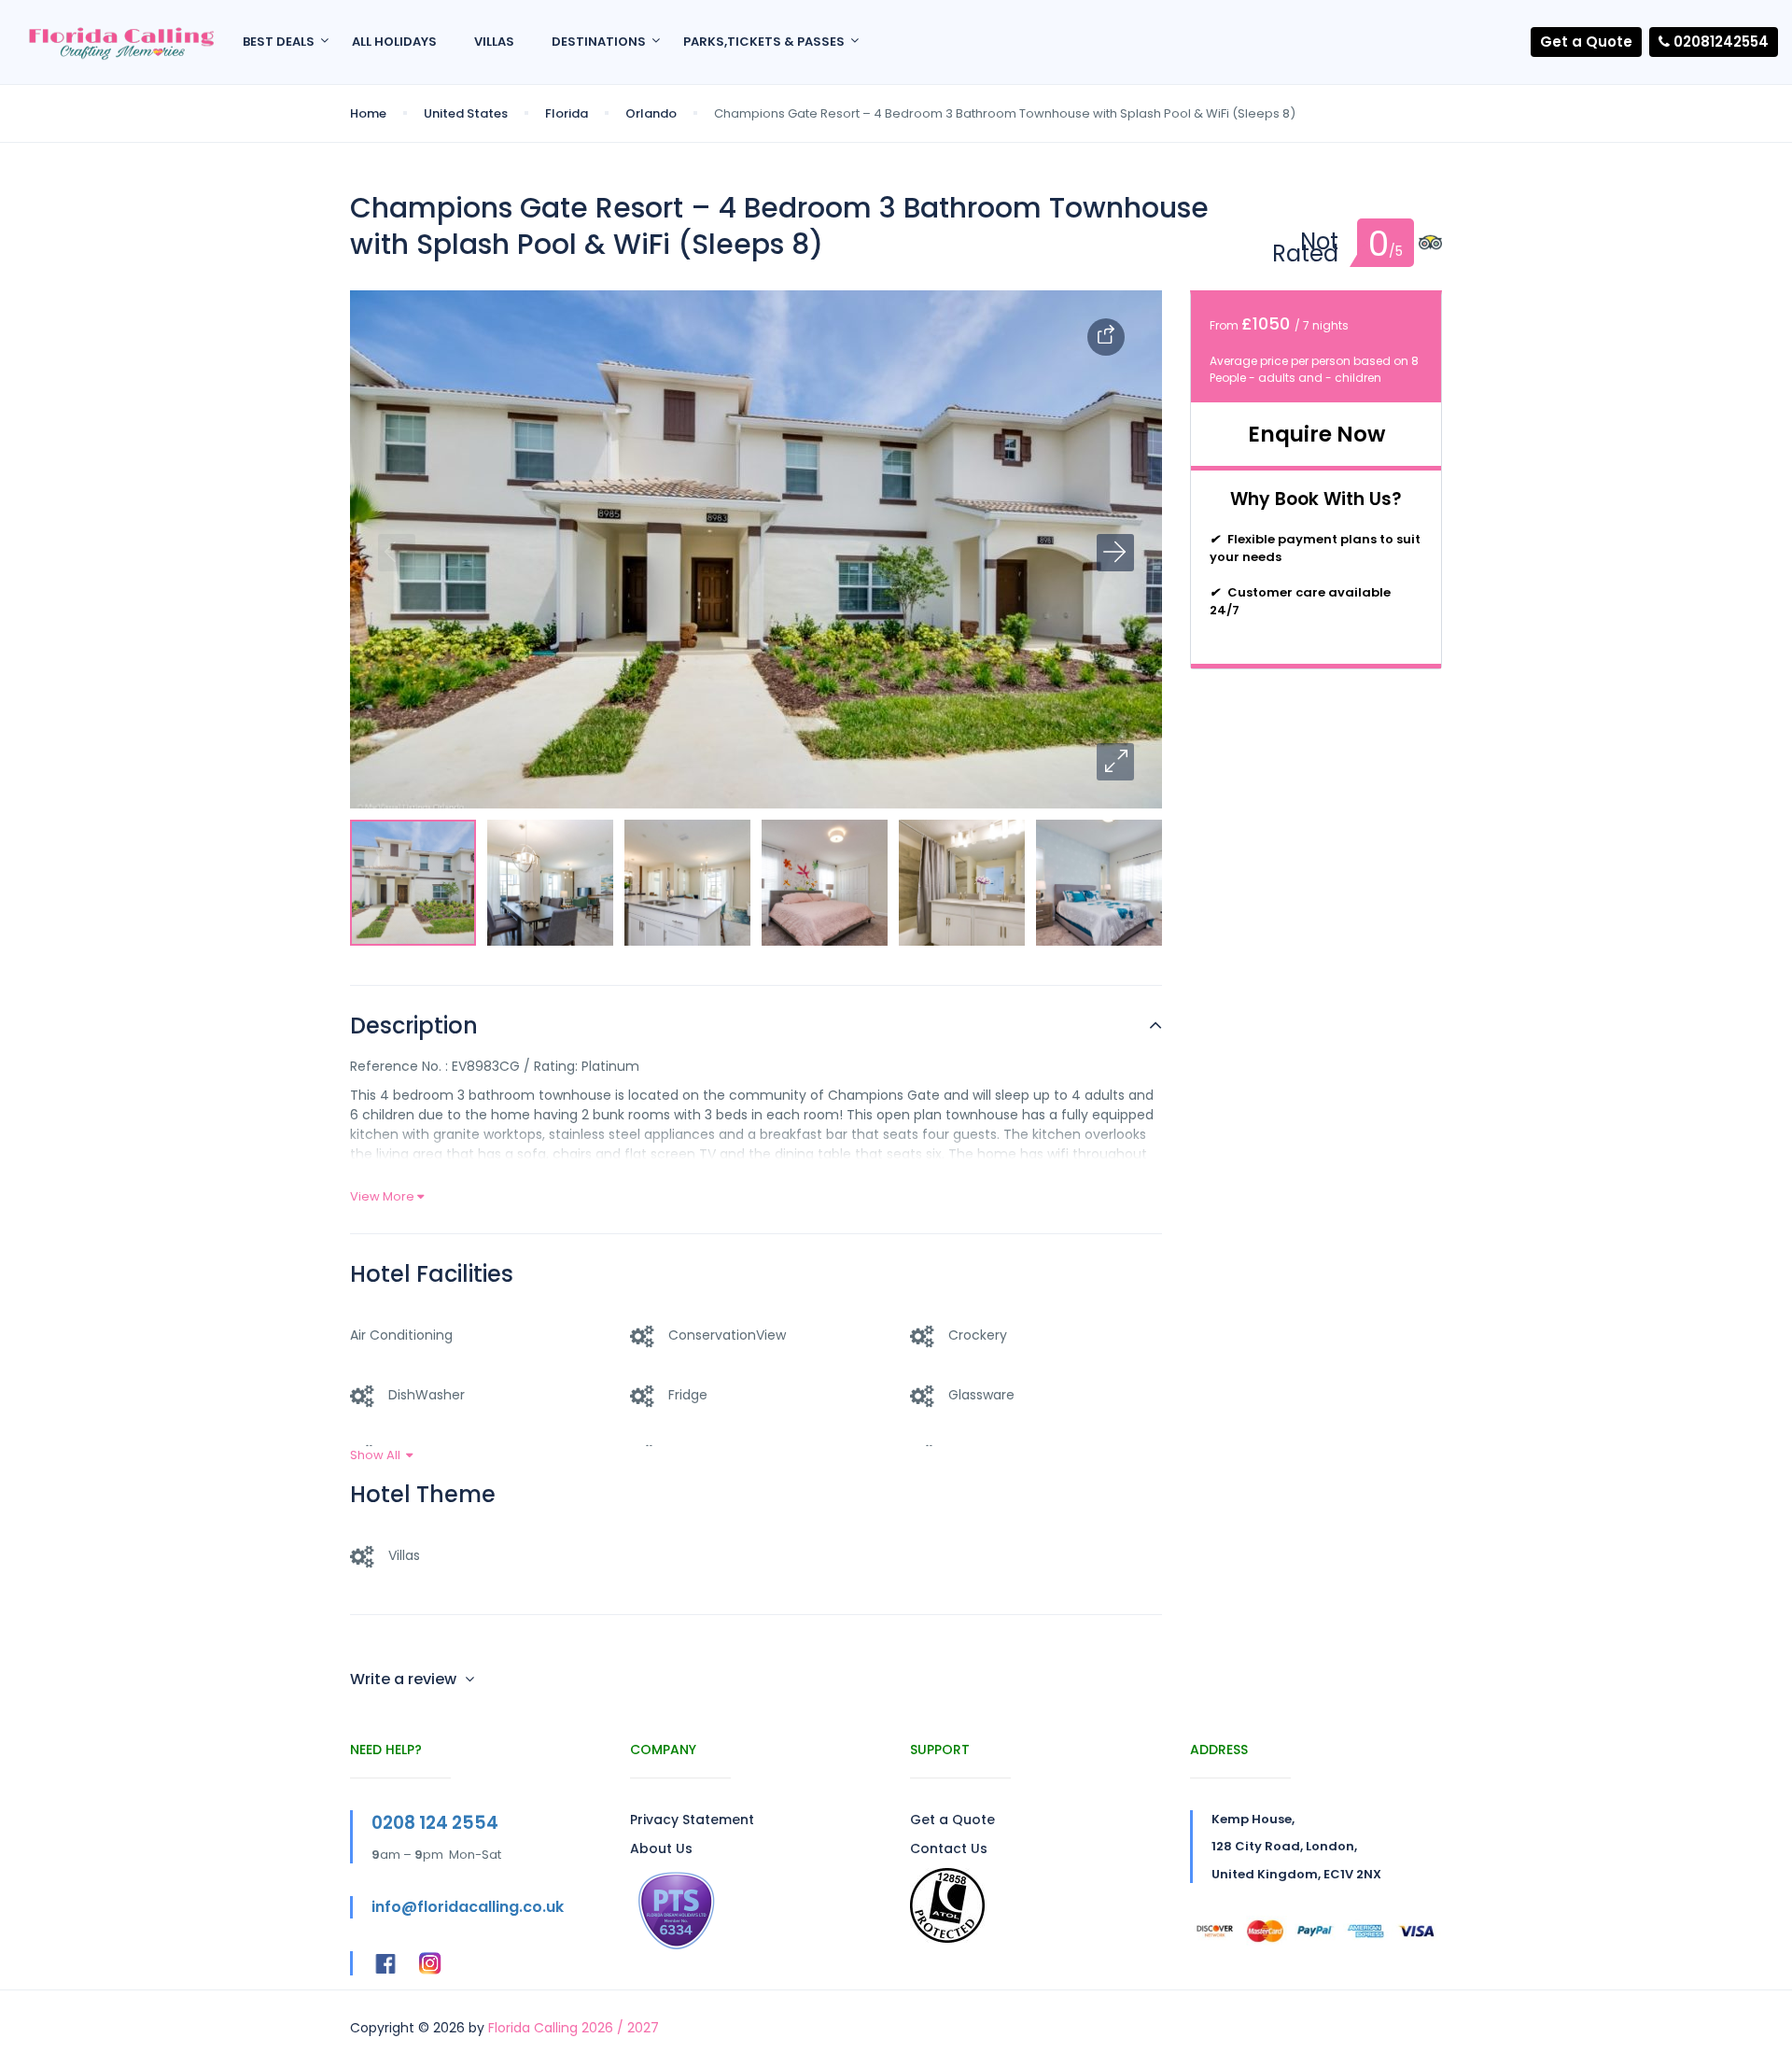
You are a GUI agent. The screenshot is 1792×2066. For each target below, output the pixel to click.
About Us (661, 1848)
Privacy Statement (692, 1820)
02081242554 (1719, 42)
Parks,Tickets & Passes (764, 42)
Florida (567, 113)
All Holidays (394, 42)
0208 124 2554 (435, 1823)
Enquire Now (1316, 434)
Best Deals (279, 42)
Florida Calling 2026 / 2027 (574, 2028)
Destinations (599, 42)
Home (368, 113)
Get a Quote (1586, 42)
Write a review (405, 1679)
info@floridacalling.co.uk (468, 1907)
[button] (1115, 762)
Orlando (651, 113)
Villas (494, 42)
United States (466, 113)
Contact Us (949, 1848)
